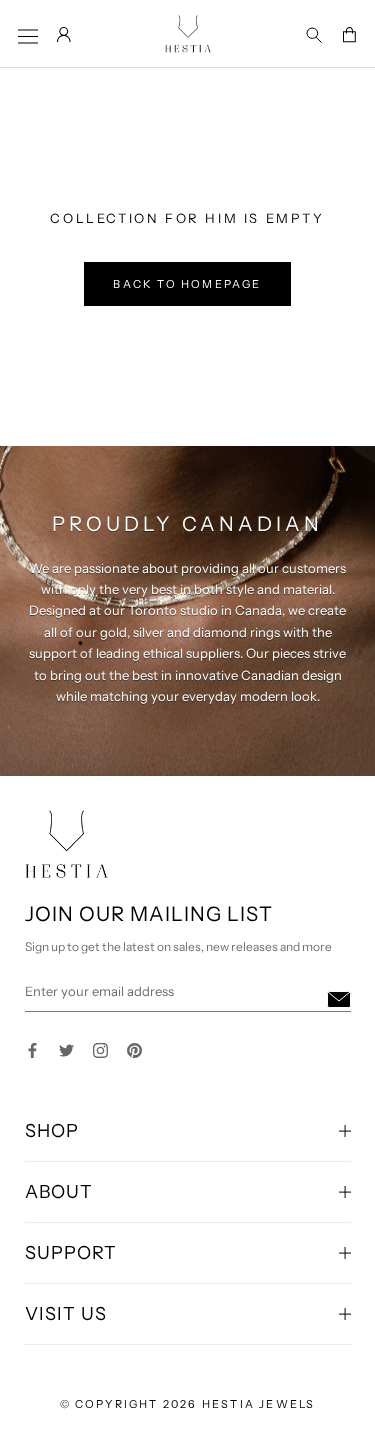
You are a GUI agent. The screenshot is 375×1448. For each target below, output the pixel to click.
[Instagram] (100, 1048)
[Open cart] (349, 36)
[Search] (314, 36)
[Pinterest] (134, 1048)
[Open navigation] (28, 35)
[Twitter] (66, 1048)
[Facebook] (32, 1048)
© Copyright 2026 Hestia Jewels (188, 1404)
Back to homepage (187, 284)
